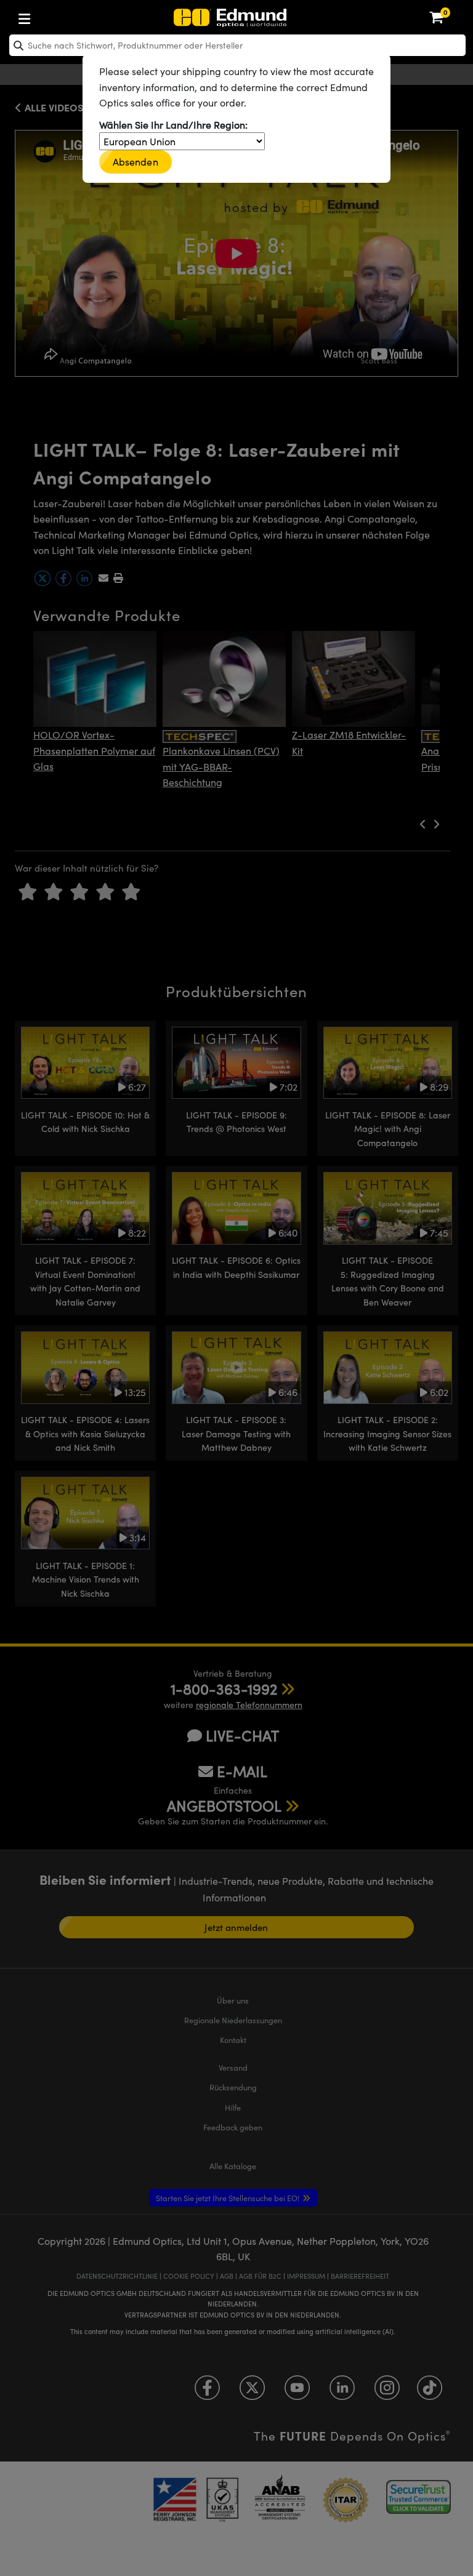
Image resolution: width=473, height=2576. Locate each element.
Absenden (135, 162)
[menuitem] (65, 16)
